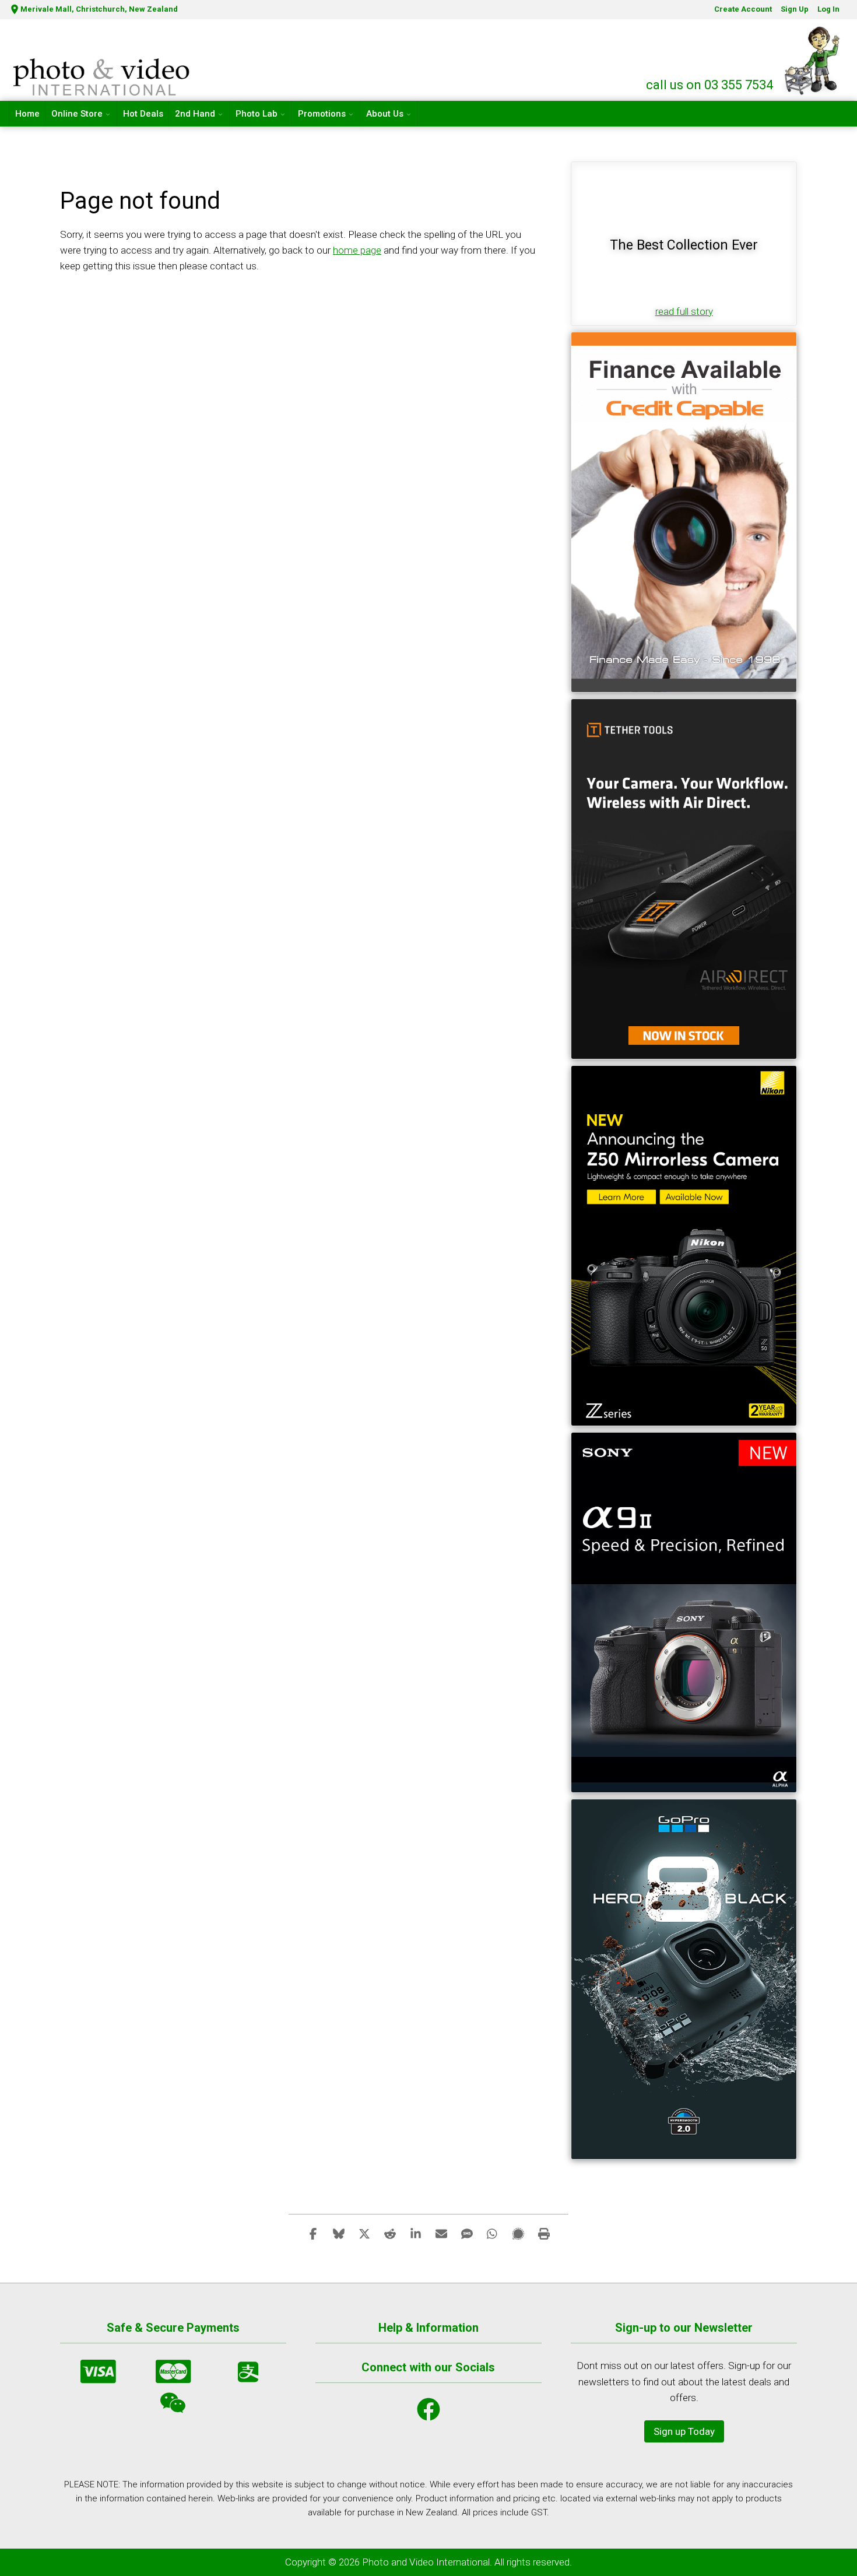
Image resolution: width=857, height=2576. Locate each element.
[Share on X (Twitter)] (364, 2233)
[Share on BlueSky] (339, 2233)
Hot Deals (143, 114)
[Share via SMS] (467, 2233)
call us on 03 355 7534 (710, 85)
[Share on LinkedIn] (416, 2233)
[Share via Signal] (518, 2233)
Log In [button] (828, 9)
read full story (684, 311)
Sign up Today (684, 2431)
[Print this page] (544, 2233)
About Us (385, 114)
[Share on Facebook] (313, 2233)
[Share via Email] (441, 2233)
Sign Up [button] (795, 9)
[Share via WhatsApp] (493, 2233)
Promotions (322, 114)
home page (357, 250)
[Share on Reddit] (390, 2233)
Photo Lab (257, 114)
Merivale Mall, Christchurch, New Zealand (99, 9)
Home (27, 114)
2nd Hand (195, 114)
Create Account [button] (743, 9)
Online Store (77, 114)
